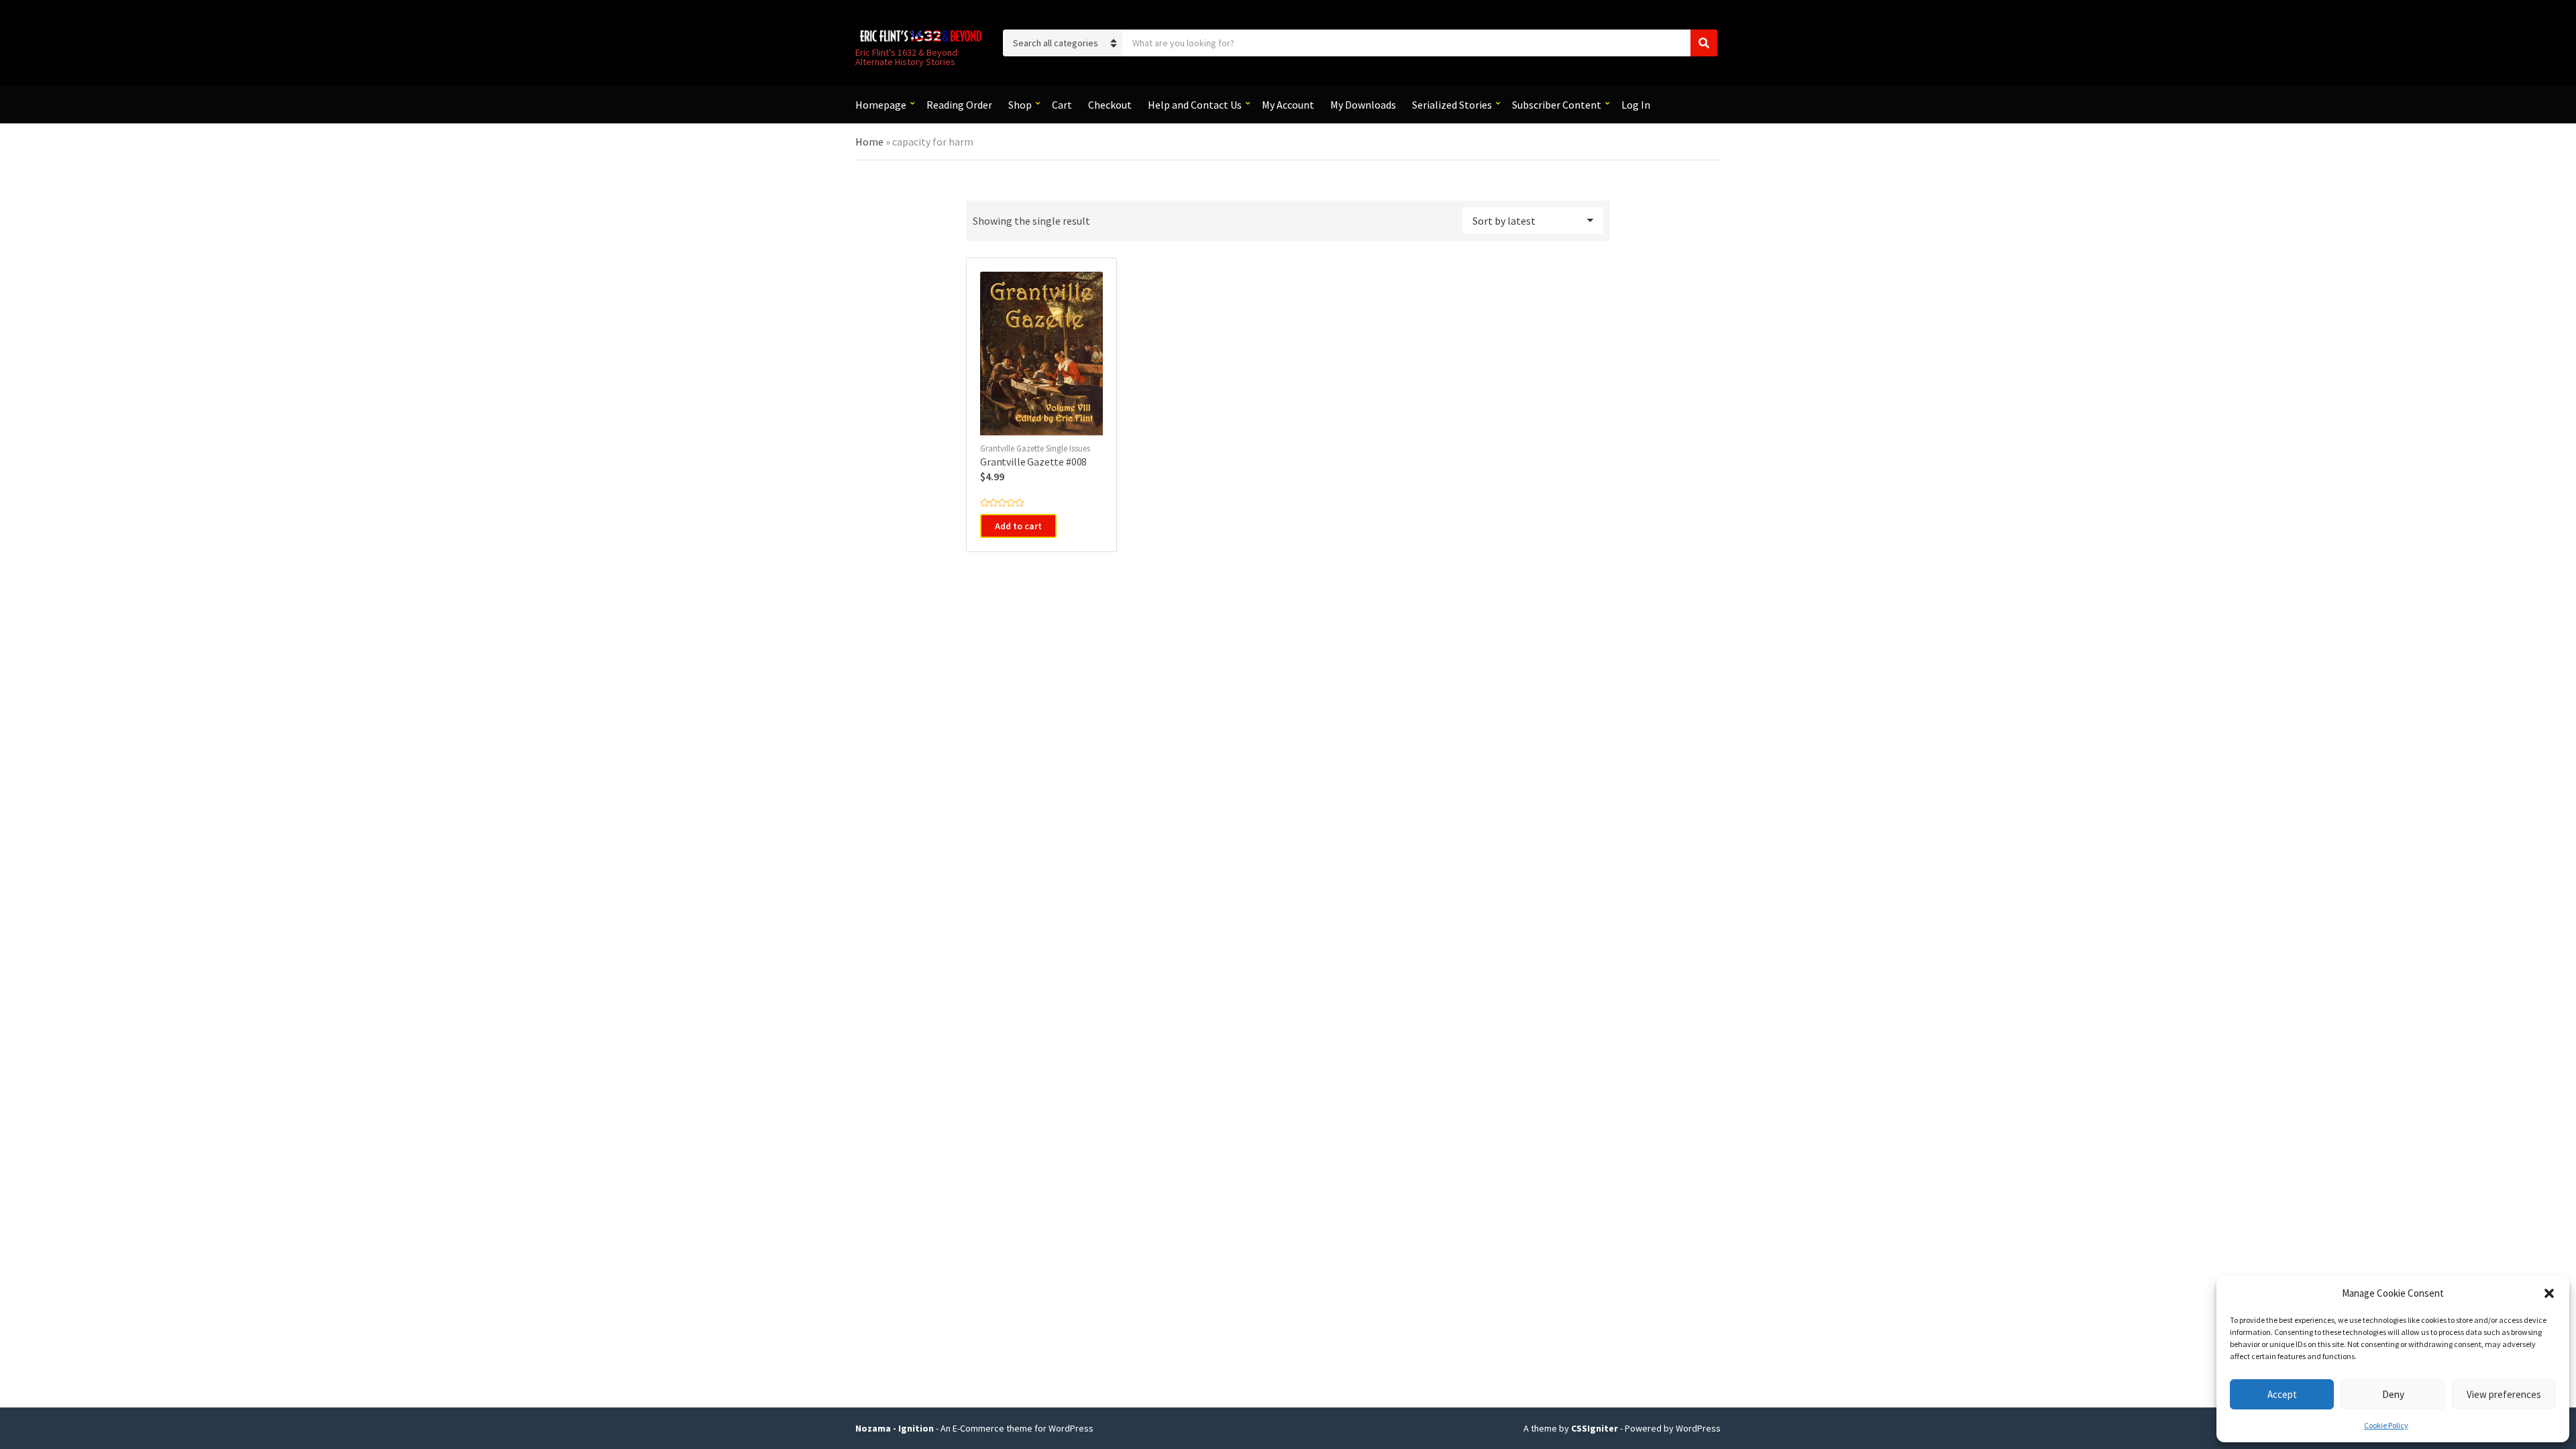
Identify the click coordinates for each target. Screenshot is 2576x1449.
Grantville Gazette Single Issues (1035, 448)
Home (869, 142)
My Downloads (1363, 105)
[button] (2549, 1293)
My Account (1288, 105)
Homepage (881, 105)
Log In (1636, 105)
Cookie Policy (2386, 1425)
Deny (2393, 1394)
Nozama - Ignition (895, 1428)
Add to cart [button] (1018, 526)
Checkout (1110, 105)
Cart (1062, 105)
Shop (1020, 105)
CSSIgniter (1595, 1428)
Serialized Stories (1452, 105)
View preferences (2504, 1394)
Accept (2282, 1394)
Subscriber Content (1557, 105)
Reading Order (959, 105)
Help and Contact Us (1195, 105)
